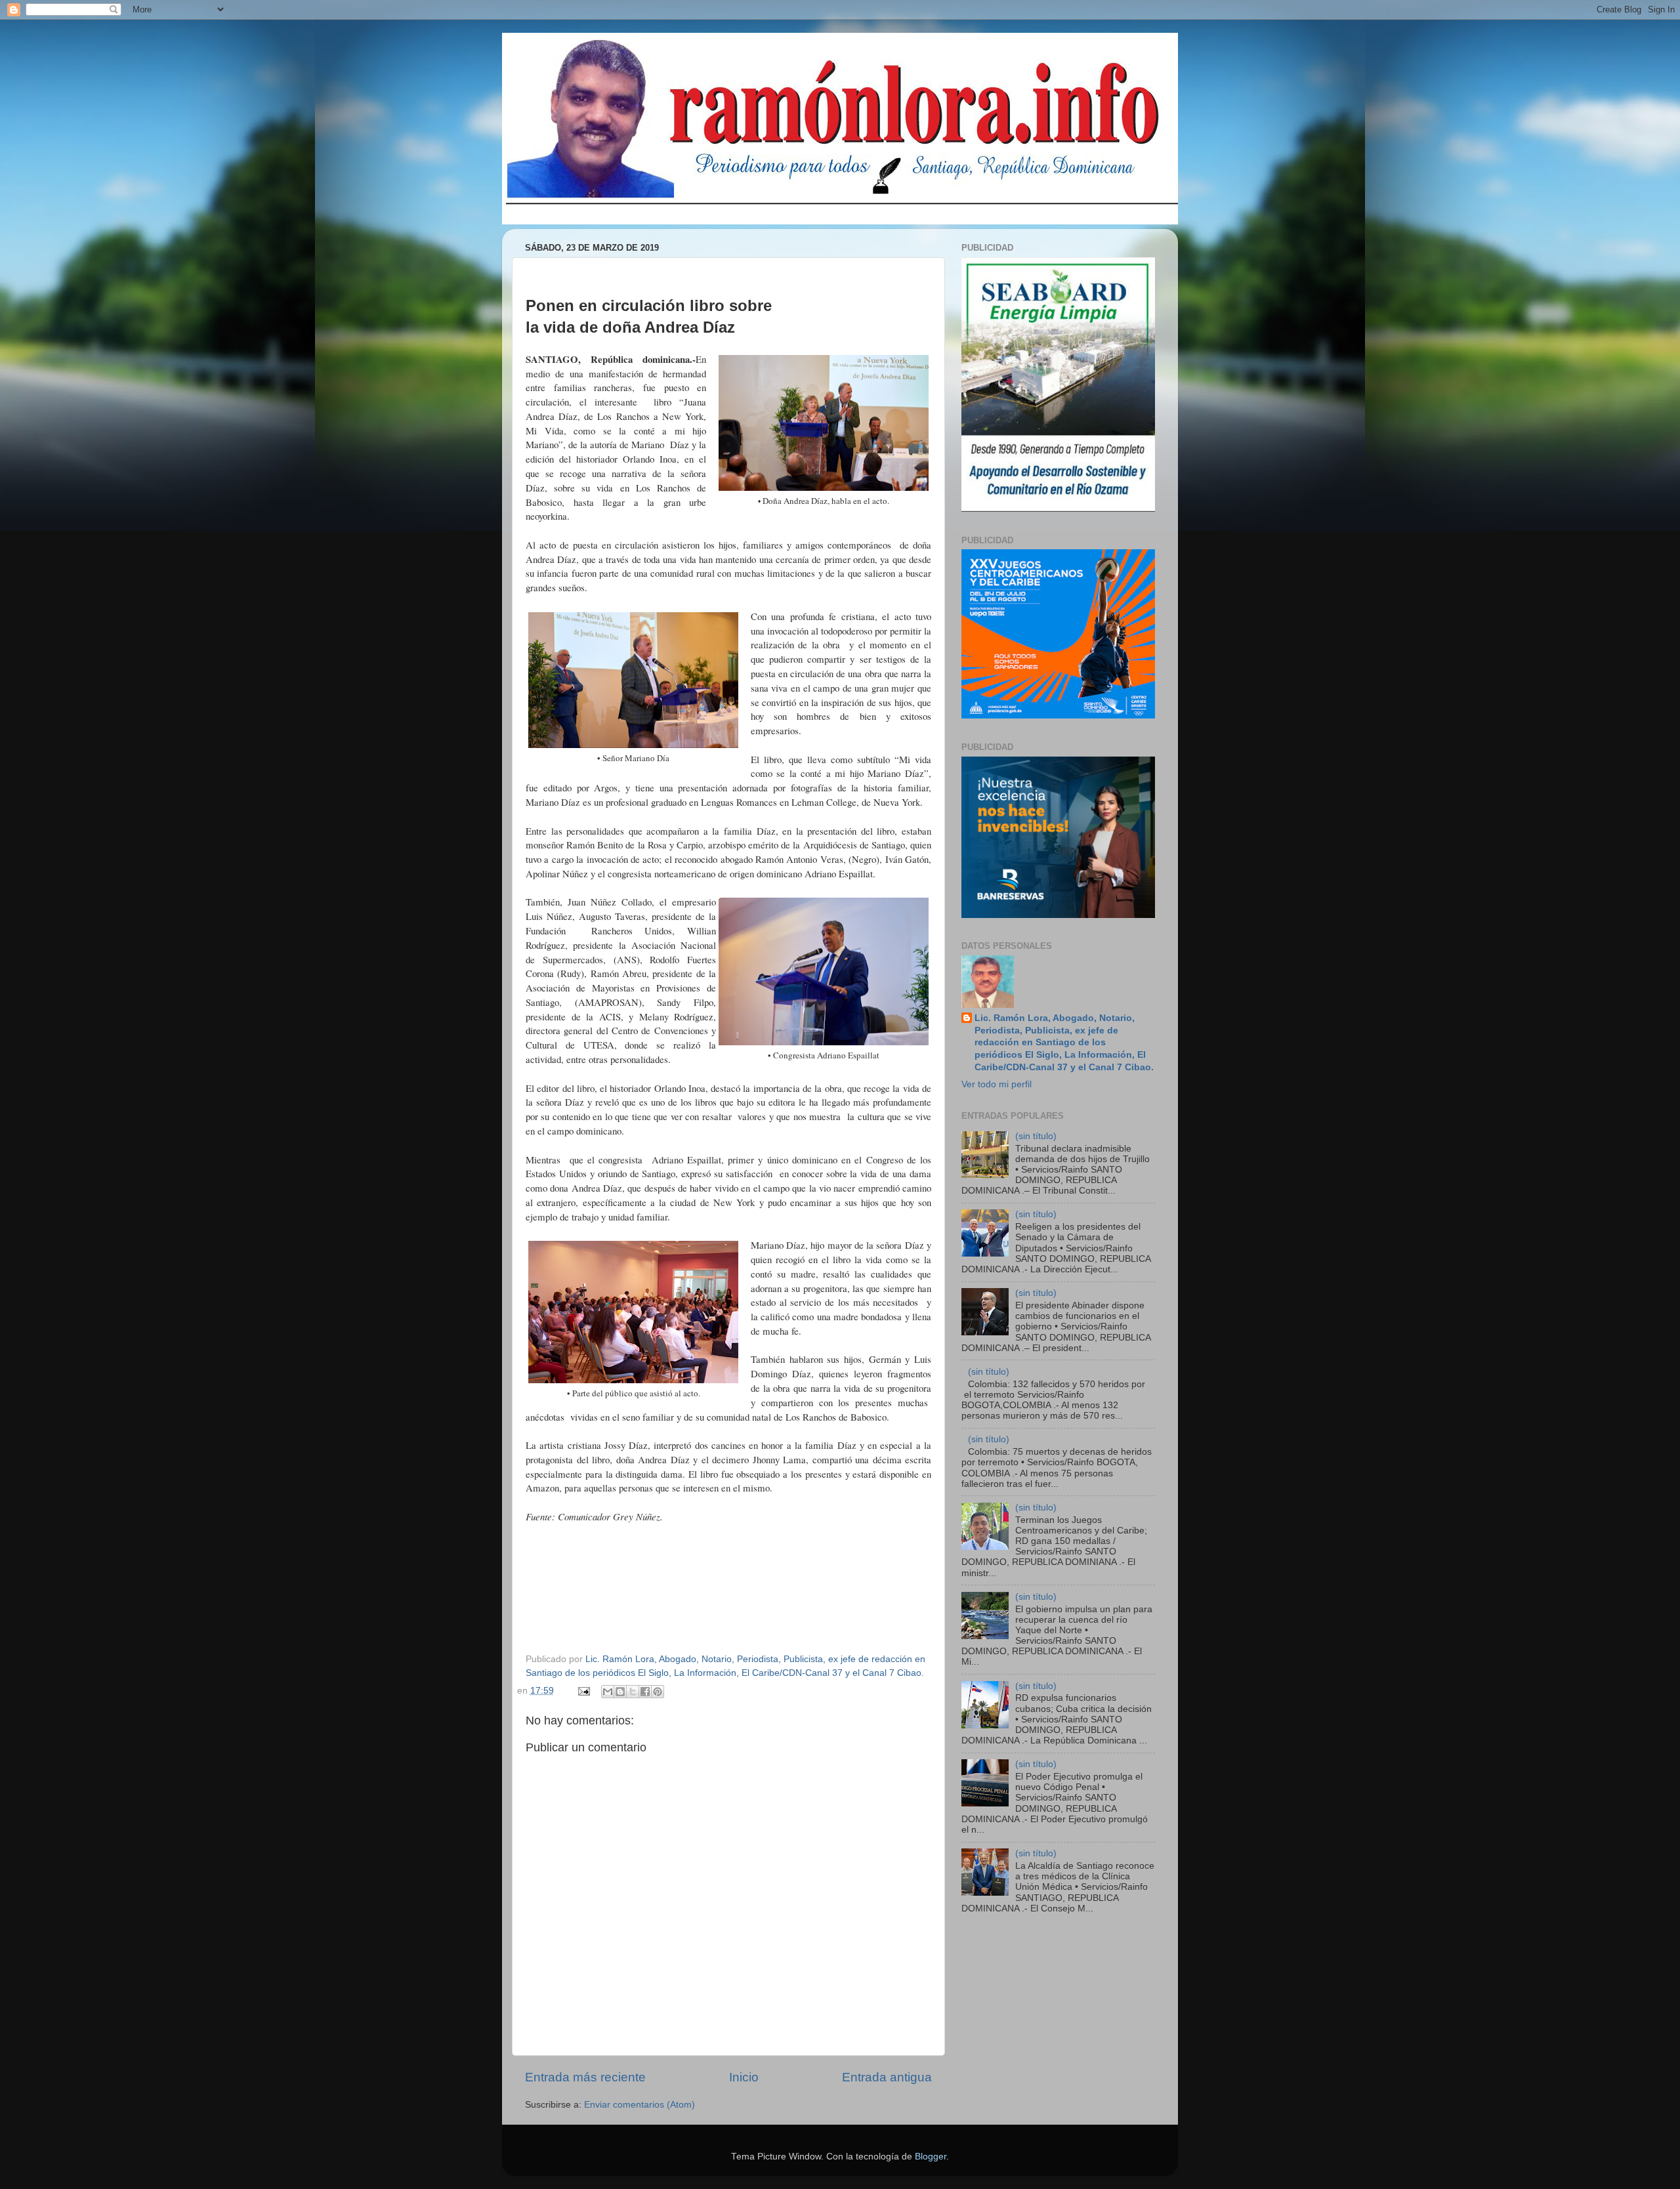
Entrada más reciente (585, 2077)
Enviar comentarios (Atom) (640, 2105)
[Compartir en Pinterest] (658, 1692)
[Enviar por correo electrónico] (608, 1692)
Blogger (931, 2157)
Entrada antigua (887, 2077)
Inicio (744, 2077)
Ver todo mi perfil (997, 1084)
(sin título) (1036, 1136)
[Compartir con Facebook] (645, 1692)
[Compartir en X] (633, 1692)
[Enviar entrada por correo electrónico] (584, 1691)
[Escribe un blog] (620, 1692)
